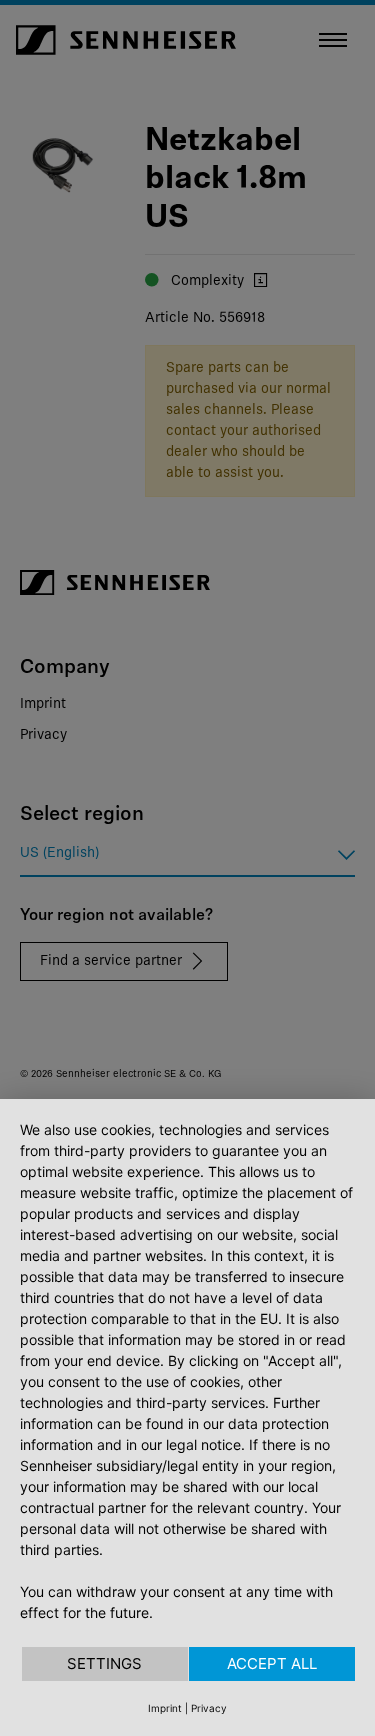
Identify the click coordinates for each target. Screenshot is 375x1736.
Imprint (165, 1708)
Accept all (272, 1663)
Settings (104, 1663)
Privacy (209, 1708)
